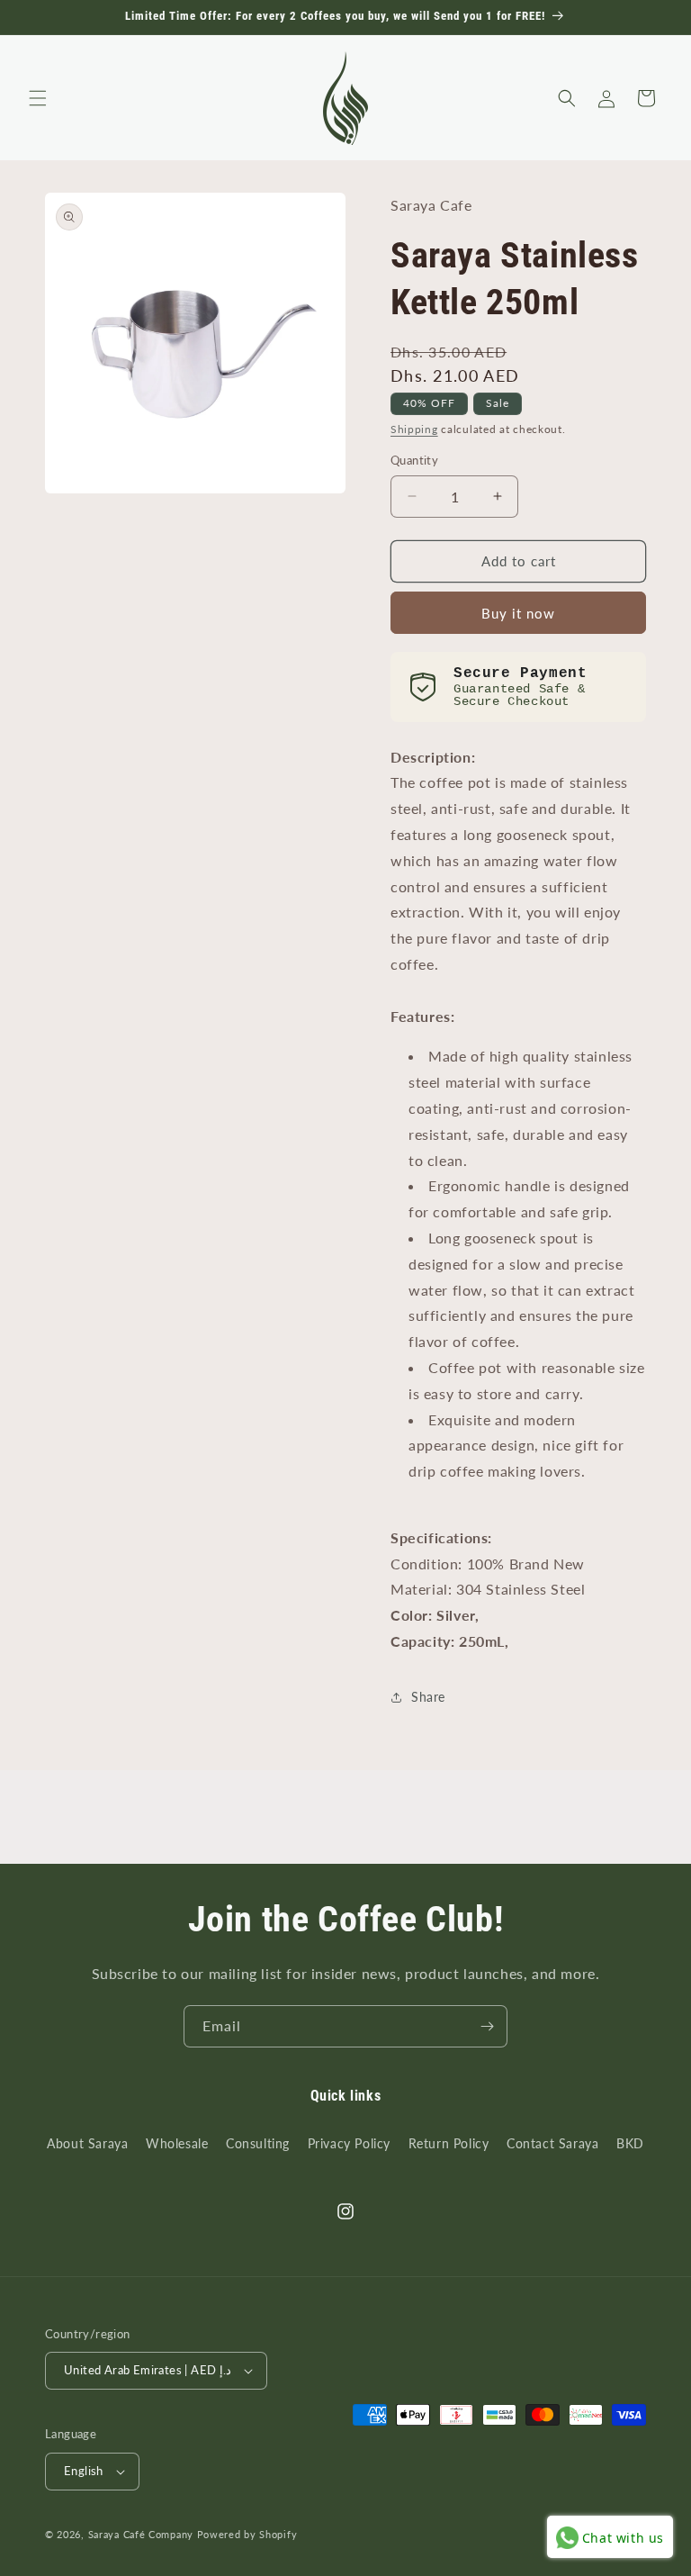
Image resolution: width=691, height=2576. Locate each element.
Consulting (258, 2143)
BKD (630, 2143)
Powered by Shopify (247, 2534)
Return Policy (449, 2143)
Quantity (414, 460)
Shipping (414, 429)
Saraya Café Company (141, 2534)
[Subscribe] (487, 2026)
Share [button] (428, 1697)
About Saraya (87, 2143)
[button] (38, 98)
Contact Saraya (552, 2143)
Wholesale (177, 2143)
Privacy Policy (349, 2143)
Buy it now (518, 613)
